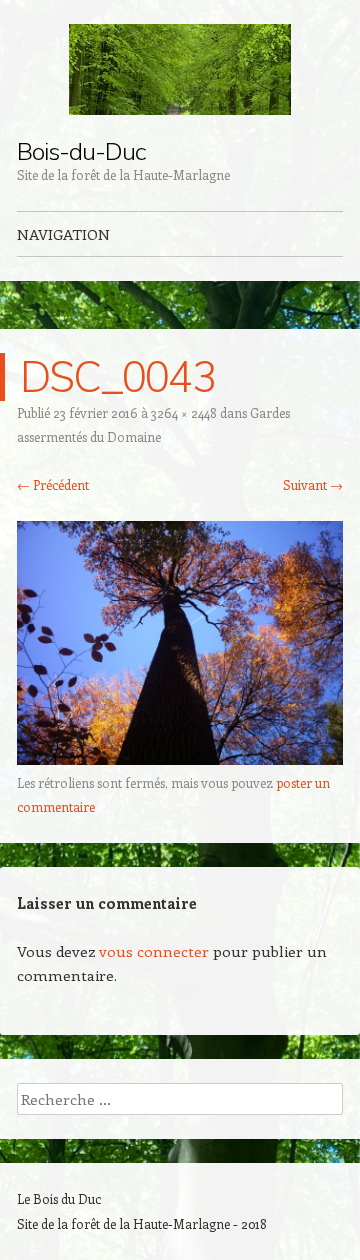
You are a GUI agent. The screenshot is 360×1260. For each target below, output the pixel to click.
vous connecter (154, 951)
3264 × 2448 (184, 412)
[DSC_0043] (179, 759)
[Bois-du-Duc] (180, 69)
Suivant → (313, 484)
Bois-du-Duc (81, 151)
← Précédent (53, 484)
